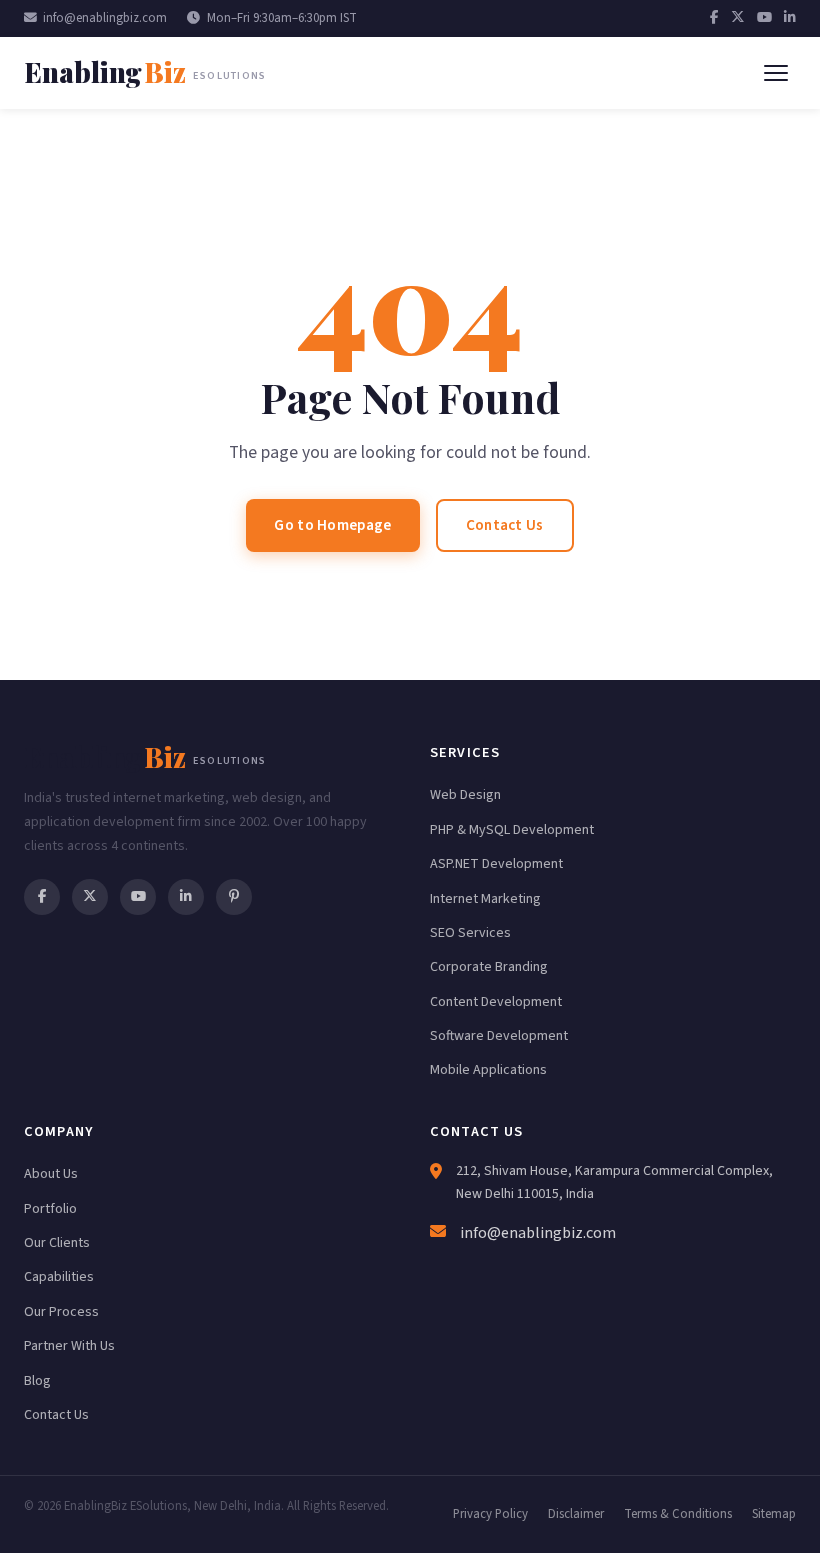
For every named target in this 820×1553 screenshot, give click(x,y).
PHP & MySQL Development (512, 830)
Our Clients (57, 1243)
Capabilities (59, 1277)
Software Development (499, 1036)
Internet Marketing (485, 899)
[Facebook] (714, 18)
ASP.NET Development (496, 864)
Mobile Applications (488, 1070)
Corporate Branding (489, 967)
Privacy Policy (490, 1514)
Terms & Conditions (678, 1514)
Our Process (61, 1312)
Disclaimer (576, 1514)
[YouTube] (764, 18)
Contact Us (505, 525)
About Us (51, 1174)
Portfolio (50, 1209)
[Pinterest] (234, 897)
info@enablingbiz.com (105, 18)
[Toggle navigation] (776, 73)
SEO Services (470, 933)
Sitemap (774, 1514)
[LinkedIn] (790, 18)
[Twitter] (738, 18)
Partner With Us (69, 1346)
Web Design (465, 795)
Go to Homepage (332, 525)
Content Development (496, 1002)
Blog (37, 1381)
